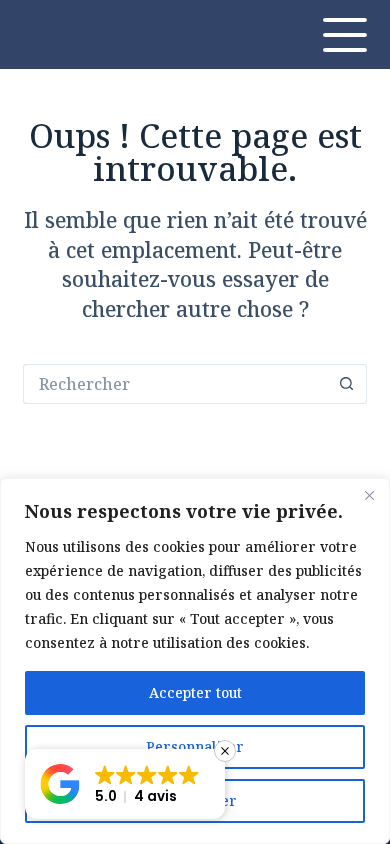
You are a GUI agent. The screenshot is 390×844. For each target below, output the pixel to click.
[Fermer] (369, 495)
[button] (125, 784)
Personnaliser (195, 746)
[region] (195, 661)
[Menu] (345, 35)
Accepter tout (195, 692)
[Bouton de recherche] (347, 384)
